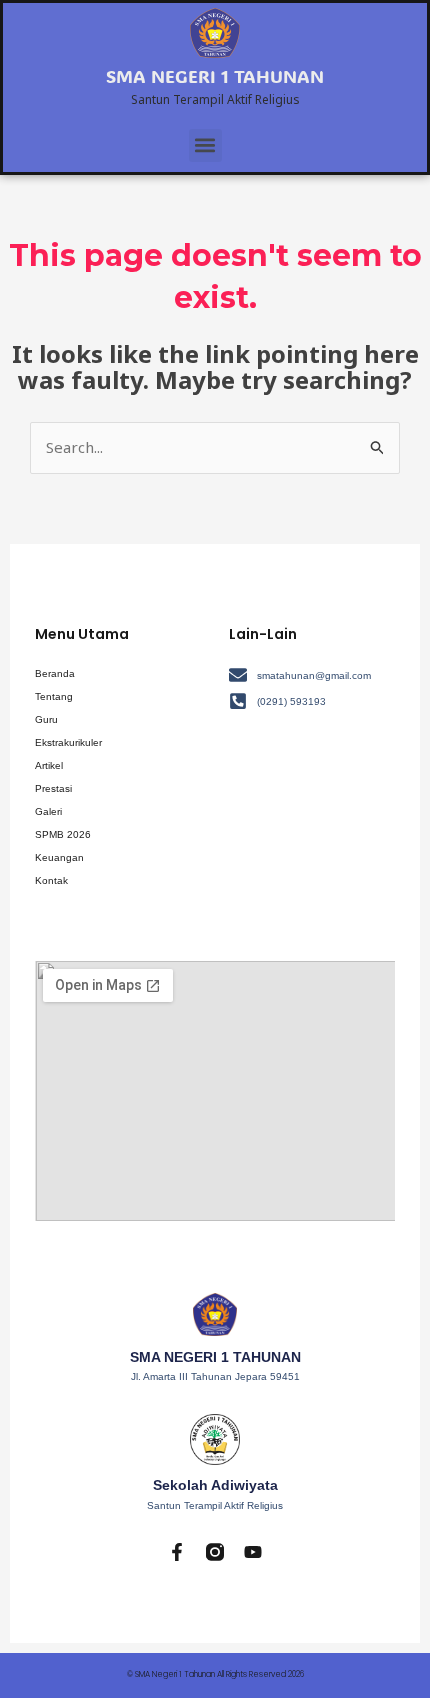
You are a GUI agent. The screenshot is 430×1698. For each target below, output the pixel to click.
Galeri (48, 811)
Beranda (55, 673)
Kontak (51, 880)
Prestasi (53, 788)
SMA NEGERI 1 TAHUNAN (215, 76)
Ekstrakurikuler (68, 742)
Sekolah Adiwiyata (215, 1485)
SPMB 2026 (63, 834)
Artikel (49, 765)
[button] (205, 145)
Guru (46, 719)
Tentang (54, 696)
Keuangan (59, 857)
